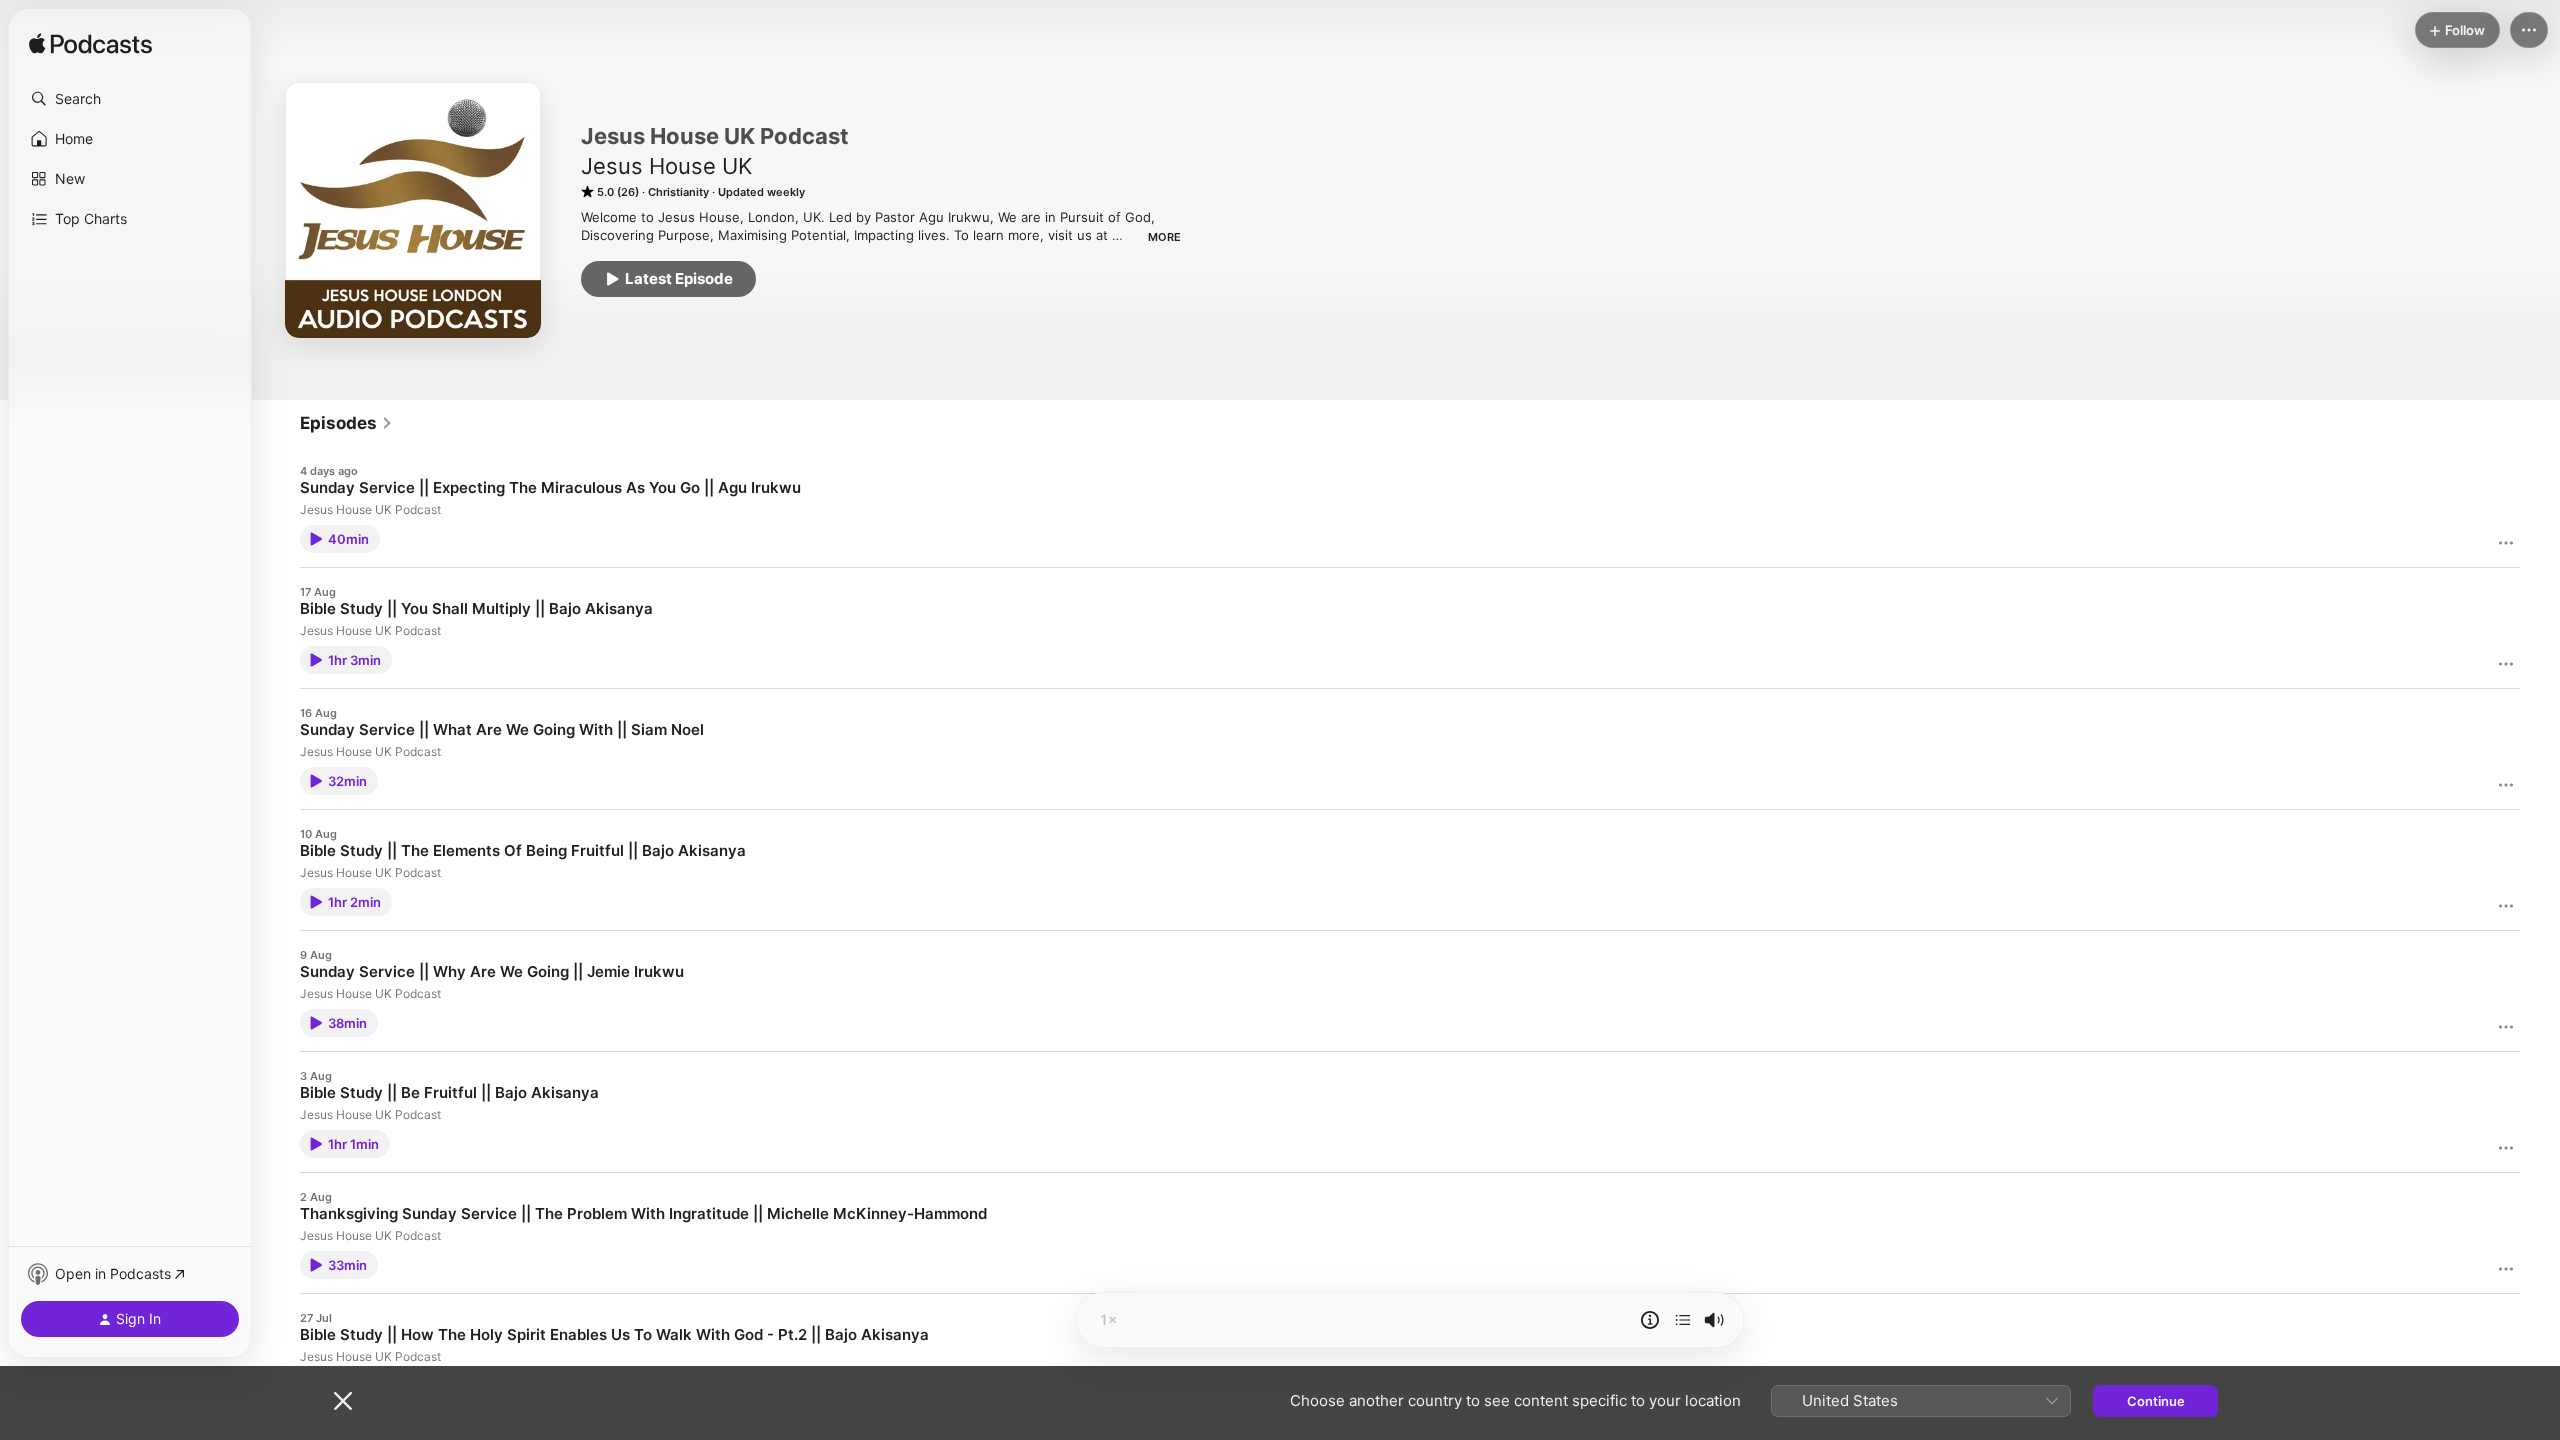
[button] (130, 99)
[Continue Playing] (1683, 1320)
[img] (90, 45)
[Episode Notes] (1650, 1320)
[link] (346, 423)
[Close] (343, 1401)
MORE (1164, 237)
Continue (2156, 1401)
